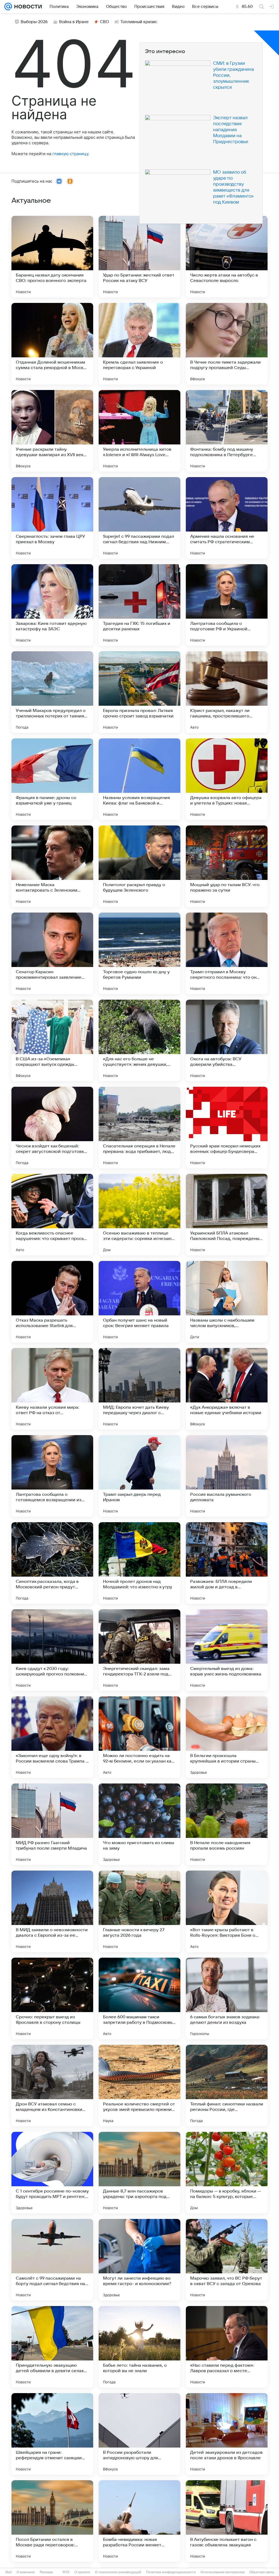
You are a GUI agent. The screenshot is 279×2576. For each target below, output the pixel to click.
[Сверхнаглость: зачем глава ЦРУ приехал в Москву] (52, 518)
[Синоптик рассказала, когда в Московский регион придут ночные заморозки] (52, 1563)
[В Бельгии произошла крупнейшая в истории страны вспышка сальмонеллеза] (227, 1737)
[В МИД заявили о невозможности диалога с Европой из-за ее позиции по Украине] (52, 1911)
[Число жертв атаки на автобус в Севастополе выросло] (227, 257)
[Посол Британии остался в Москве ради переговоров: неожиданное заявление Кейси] (52, 2521)
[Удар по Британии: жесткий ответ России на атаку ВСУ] (139, 257)
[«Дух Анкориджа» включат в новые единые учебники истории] (227, 1389)
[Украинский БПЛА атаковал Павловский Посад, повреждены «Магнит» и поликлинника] (227, 1215)
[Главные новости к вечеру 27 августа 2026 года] (139, 1911)
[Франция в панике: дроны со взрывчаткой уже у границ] (52, 779)
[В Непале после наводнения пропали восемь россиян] (227, 1824)
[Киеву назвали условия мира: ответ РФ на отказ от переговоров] (52, 1389)
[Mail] (8, 7)
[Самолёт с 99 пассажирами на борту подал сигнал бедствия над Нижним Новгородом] (52, 2260)
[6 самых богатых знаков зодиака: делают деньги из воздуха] (227, 1998)
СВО (104, 22)
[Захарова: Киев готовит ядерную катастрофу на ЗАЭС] (52, 605)
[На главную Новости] (27, 7)
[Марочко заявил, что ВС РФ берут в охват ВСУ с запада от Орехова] (227, 2260)
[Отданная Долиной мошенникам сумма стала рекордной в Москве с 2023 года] (52, 344)
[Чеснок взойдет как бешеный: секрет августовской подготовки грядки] (52, 1128)
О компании (26, 2572)
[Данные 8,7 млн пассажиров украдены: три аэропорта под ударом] (139, 2173)
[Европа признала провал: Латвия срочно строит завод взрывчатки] (139, 692)
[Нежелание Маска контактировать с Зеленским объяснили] (52, 866)
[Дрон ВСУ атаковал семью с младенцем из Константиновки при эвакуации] (52, 2086)
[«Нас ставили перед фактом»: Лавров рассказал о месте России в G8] (227, 2347)
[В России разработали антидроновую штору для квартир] (139, 2434)
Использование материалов (222, 2572)
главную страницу (70, 154)
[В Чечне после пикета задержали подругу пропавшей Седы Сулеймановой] (227, 344)
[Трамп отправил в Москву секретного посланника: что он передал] (227, 953)
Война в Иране (74, 22)
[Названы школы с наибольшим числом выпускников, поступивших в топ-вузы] (227, 1302)
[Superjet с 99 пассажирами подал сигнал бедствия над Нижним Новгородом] (139, 518)
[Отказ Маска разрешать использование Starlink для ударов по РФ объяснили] (52, 1302)
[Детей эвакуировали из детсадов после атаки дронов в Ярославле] (227, 2434)
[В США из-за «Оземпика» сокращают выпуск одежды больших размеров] (52, 1040)
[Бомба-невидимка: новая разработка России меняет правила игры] (139, 2521)
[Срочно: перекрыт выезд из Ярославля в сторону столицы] (52, 1998)
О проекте (82, 2572)
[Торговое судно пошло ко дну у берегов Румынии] (139, 953)
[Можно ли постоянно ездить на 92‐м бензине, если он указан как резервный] (139, 1737)
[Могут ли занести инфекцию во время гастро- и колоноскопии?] (139, 2260)
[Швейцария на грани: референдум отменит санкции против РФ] (52, 2434)
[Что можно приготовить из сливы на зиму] (139, 1824)
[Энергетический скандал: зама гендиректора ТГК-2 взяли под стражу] (139, 1650)
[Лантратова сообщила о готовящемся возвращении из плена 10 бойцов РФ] (52, 1476)
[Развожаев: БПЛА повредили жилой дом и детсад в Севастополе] (227, 1563)
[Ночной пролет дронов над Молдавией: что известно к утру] (139, 1563)
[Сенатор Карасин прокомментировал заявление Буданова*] (52, 953)
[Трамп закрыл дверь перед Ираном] (139, 1476)
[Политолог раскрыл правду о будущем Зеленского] (139, 866)
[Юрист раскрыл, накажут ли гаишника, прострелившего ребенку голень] (227, 692)
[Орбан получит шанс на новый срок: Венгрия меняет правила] (139, 1302)
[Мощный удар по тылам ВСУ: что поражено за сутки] (227, 866)
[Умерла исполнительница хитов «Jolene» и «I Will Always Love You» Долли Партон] (139, 431)
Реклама (46, 2572)
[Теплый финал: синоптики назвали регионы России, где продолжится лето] (227, 2086)
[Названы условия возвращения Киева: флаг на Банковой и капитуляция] (139, 779)
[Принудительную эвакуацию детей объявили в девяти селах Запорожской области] (52, 2347)
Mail (9, 2572)
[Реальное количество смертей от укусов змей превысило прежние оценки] (139, 2086)
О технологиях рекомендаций (118, 2572)
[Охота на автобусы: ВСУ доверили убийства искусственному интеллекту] (227, 1040)
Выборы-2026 (34, 22)
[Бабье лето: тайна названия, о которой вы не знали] (139, 2347)
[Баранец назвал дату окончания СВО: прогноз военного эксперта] (52, 257)
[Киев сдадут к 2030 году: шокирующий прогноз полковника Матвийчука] (52, 1650)
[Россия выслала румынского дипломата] (227, 1476)
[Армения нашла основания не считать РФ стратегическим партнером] (227, 518)
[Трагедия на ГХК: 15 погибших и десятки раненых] (139, 605)
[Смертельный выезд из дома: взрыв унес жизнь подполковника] (227, 1650)
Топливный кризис (139, 22)
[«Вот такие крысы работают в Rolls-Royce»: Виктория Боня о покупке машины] (227, 1911)
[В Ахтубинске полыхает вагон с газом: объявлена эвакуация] (227, 2521)
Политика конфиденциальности (171, 2572)
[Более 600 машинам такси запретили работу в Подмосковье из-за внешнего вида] (139, 1998)
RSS (66, 2572)
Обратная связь (262, 2572)
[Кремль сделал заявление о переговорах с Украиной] (139, 344)
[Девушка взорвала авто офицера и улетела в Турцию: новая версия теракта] (227, 779)
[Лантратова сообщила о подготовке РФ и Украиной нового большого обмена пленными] (227, 605)
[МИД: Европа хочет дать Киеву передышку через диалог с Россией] (139, 1389)
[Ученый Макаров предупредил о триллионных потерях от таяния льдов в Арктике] (52, 692)
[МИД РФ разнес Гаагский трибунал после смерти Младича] (52, 1824)
